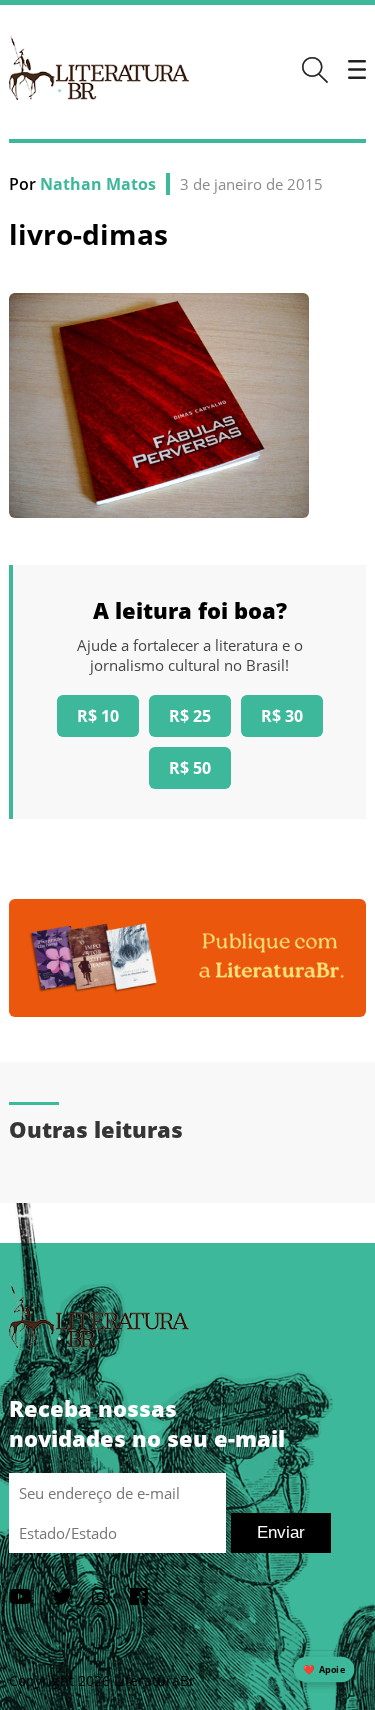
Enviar (281, 1532)
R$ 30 (282, 716)
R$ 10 (98, 716)
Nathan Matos (98, 184)
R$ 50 (190, 768)
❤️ (324, 1669)
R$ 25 (190, 716)
